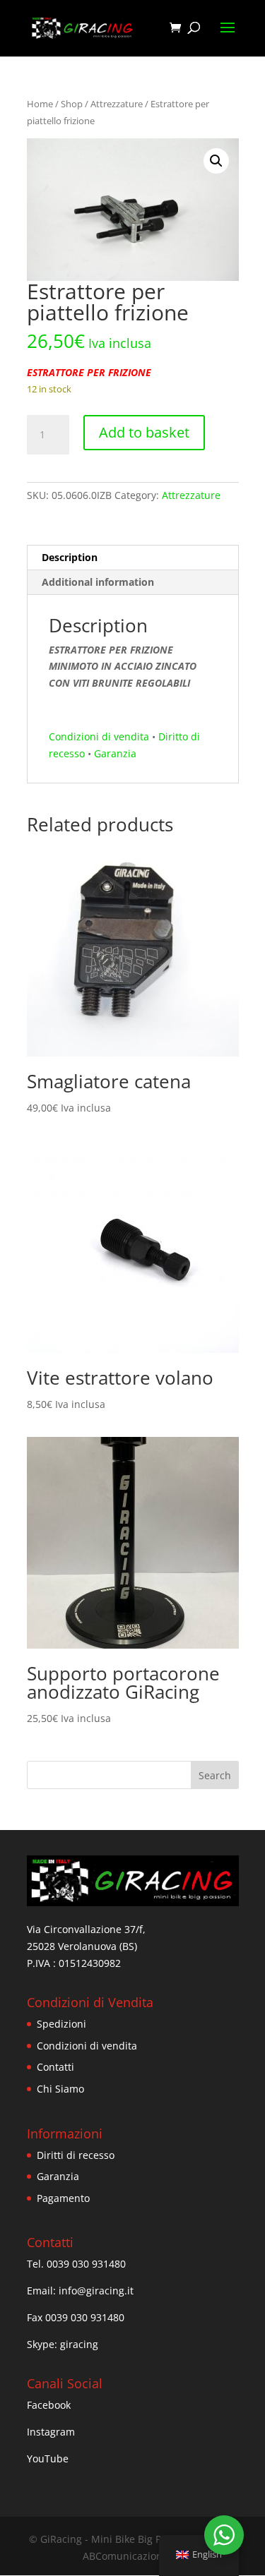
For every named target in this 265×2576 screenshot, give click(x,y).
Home (40, 104)
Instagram (51, 2432)
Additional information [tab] (98, 582)
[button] (216, 161)
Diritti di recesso (76, 2155)
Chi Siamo (60, 2089)
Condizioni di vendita (99, 736)
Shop (72, 104)
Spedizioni (61, 2024)
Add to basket (144, 432)
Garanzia (115, 753)
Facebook (49, 2405)
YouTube (48, 2458)
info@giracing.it (96, 2291)
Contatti (55, 2067)
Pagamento (63, 2198)
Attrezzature (117, 104)
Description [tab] (70, 557)
